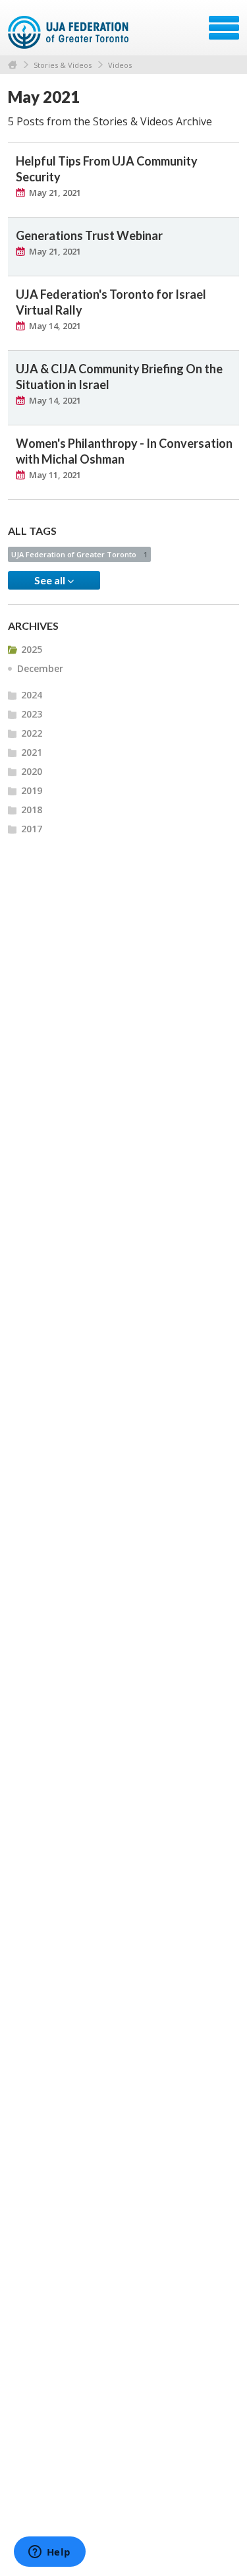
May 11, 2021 (55, 475)
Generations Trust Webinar (89, 235)
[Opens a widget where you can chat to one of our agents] (49, 2553)
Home (13, 65)
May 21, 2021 (55, 193)
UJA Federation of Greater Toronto (79, 554)
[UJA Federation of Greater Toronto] (69, 32)
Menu (224, 28)
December (40, 668)
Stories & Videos (63, 65)
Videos (120, 65)
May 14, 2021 (55, 326)
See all (51, 580)
